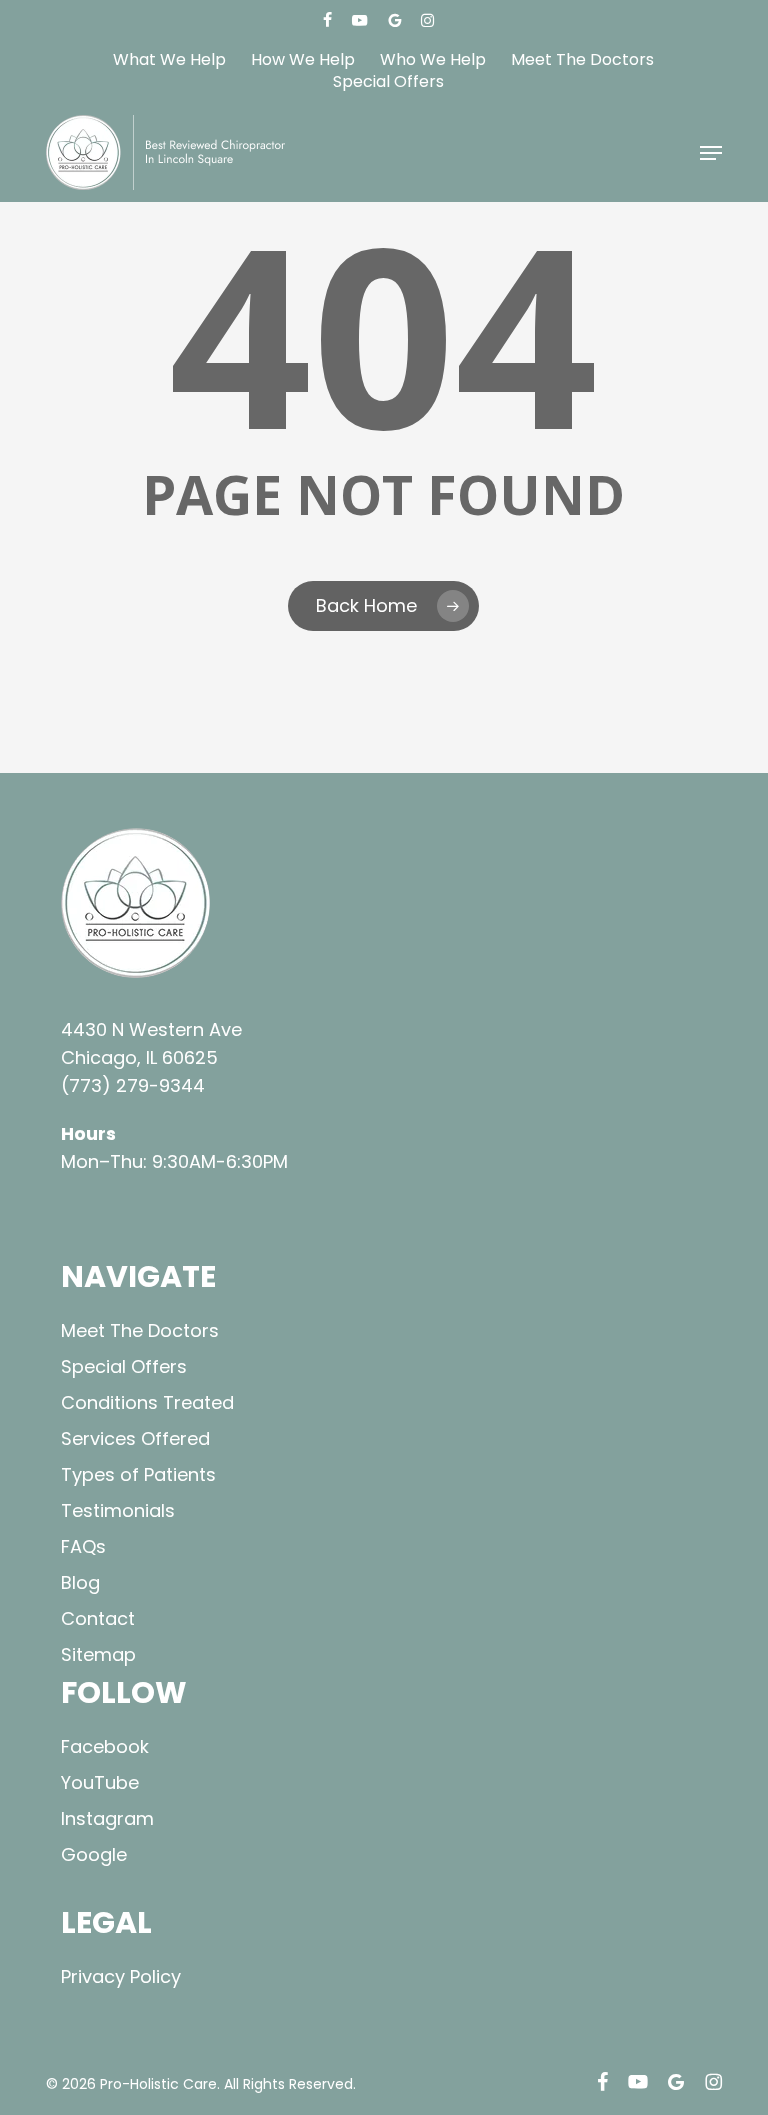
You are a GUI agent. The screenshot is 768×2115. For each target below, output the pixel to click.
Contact (98, 1618)
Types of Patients (138, 1474)
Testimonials (118, 1510)
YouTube (100, 1782)
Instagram (107, 1818)
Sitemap (98, 1654)
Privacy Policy (121, 1976)
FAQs (83, 1546)
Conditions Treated (147, 1402)
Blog (80, 1582)
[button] (711, 153)
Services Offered (135, 1438)
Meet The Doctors (140, 1330)
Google (94, 1854)
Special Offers (124, 1366)
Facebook (105, 1746)
